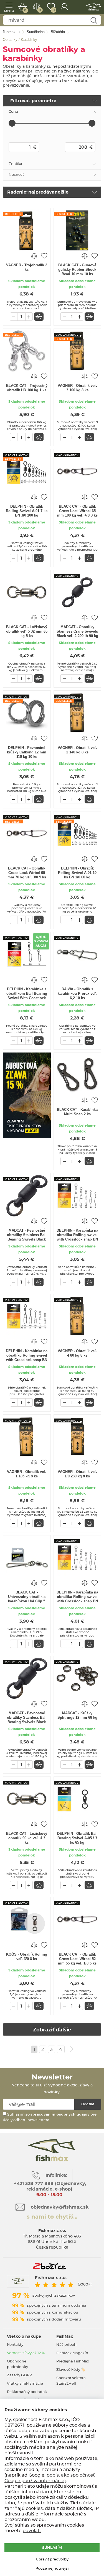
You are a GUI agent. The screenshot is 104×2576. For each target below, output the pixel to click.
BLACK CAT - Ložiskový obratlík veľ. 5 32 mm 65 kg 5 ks (27, 631)
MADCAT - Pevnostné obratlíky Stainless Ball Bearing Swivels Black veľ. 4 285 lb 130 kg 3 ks (27, 1718)
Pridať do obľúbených (44, 255)
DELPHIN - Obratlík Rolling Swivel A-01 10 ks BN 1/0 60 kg (77, 873)
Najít (94, 20)
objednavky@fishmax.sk (60, 2207)
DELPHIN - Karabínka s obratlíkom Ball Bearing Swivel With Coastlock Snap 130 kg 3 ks (27, 994)
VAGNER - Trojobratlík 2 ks (27, 267)
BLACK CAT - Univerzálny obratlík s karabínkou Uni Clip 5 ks (27, 1597)
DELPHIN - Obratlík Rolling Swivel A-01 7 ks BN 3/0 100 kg (27, 511)
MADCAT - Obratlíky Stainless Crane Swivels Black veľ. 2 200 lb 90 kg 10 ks (77, 632)
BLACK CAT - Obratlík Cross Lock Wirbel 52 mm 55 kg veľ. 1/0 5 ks (77, 1959)
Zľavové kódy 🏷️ (71, 2370)
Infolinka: (56, 2175)
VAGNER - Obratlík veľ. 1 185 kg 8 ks (27, 1474)
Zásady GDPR (19, 2375)
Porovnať (40, 10)
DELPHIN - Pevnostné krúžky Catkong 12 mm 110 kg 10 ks (27, 752)
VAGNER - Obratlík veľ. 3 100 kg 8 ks (77, 388)
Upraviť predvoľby (52, 2559)
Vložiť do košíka (39, 317)
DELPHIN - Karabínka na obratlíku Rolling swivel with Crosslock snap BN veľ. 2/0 (27, 1356)
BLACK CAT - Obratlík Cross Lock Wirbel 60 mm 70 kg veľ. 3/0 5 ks (27, 873)
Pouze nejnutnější (52, 2569)
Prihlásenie (64, 7)
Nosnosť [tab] (16, 175)
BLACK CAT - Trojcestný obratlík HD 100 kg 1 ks (27, 388)
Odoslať (88, 2104)
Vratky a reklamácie (25, 2384)
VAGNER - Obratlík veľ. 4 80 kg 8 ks (77, 1353)
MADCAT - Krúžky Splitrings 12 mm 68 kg (77, 1715)
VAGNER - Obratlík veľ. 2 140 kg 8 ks (77, 750)
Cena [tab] (13, 112)
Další (72, 2049)
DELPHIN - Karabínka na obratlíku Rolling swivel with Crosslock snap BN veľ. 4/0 (77, 1597)
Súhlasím (52, 2548)
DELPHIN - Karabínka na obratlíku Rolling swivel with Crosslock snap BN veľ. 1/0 (77, 1235)
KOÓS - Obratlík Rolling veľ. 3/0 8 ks (27, 1957)
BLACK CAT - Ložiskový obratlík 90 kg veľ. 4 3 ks (27, 1838)
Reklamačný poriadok (27, 2392)
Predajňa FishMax (73, 2361)
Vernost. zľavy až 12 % (26, 2353)
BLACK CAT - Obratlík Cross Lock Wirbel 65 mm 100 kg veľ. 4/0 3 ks (77, 511)
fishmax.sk (94, 7)
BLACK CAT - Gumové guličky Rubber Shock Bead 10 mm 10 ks (77, 270)
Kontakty (15, 2345)
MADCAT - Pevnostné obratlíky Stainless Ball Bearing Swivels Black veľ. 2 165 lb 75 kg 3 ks (27, 1235)
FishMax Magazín (72, 2353)
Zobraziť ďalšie (52, 2030)
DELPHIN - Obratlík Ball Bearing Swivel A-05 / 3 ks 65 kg (77, 1838)
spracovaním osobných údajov (60, 2115)
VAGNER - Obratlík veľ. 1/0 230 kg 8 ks (77, 1474)
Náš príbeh (66, 2345)
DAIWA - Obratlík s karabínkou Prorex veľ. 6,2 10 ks (77, 993)
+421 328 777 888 (34, 2184)
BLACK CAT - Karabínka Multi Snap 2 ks (77, 1112)
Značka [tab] (15, 164)
